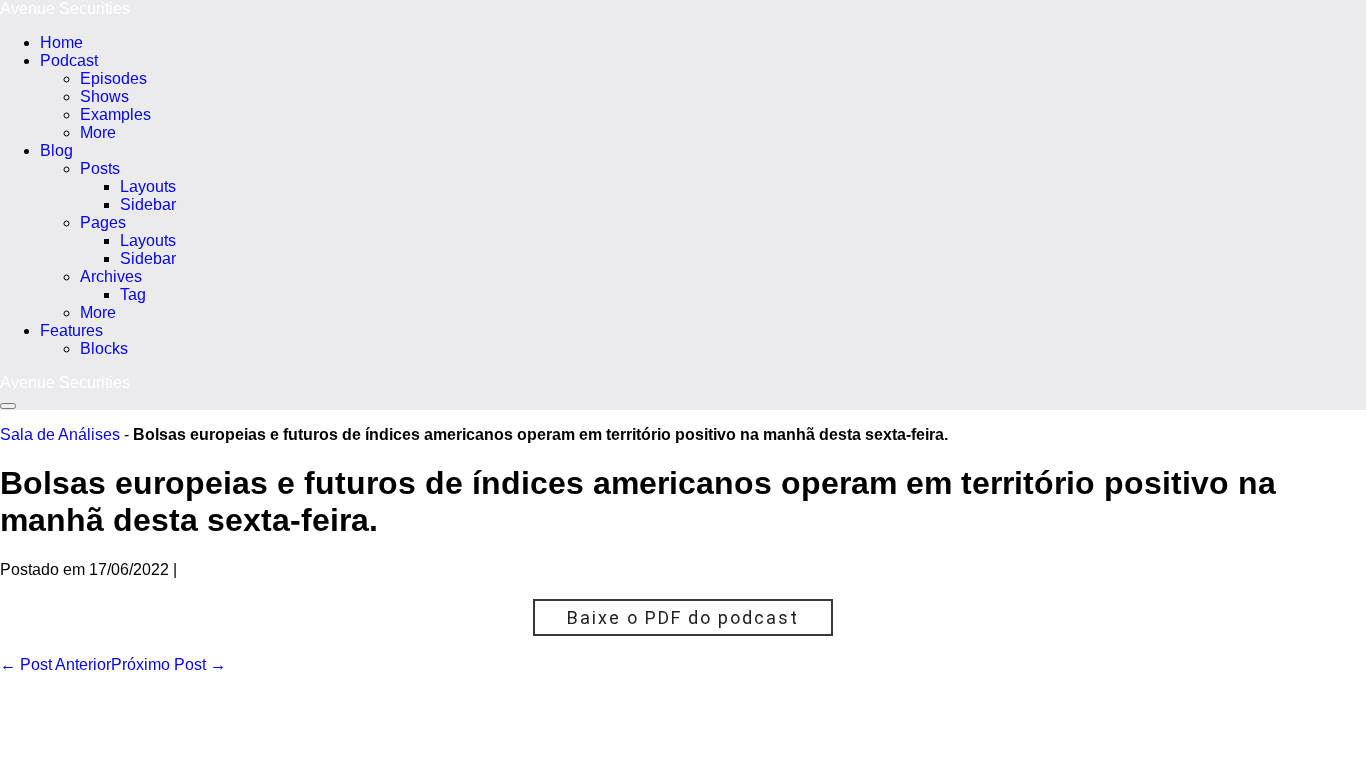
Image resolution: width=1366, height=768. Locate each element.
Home (61, 42)
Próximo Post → (168, 664)
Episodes (113, 78)
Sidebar (148, 204)
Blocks (104, 348)
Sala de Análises (60, 434)
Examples (115, 114)
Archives (111, 276)
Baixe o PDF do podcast (683, 617)
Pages (103, 222)
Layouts (148, 186)
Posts (100, 168)
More (98, 132)
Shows (104, 96)
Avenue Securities (65, 8)
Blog (56, 150)
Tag (133, 294)
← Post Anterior (55, 664)
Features (71, 330)
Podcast (69, 60)
